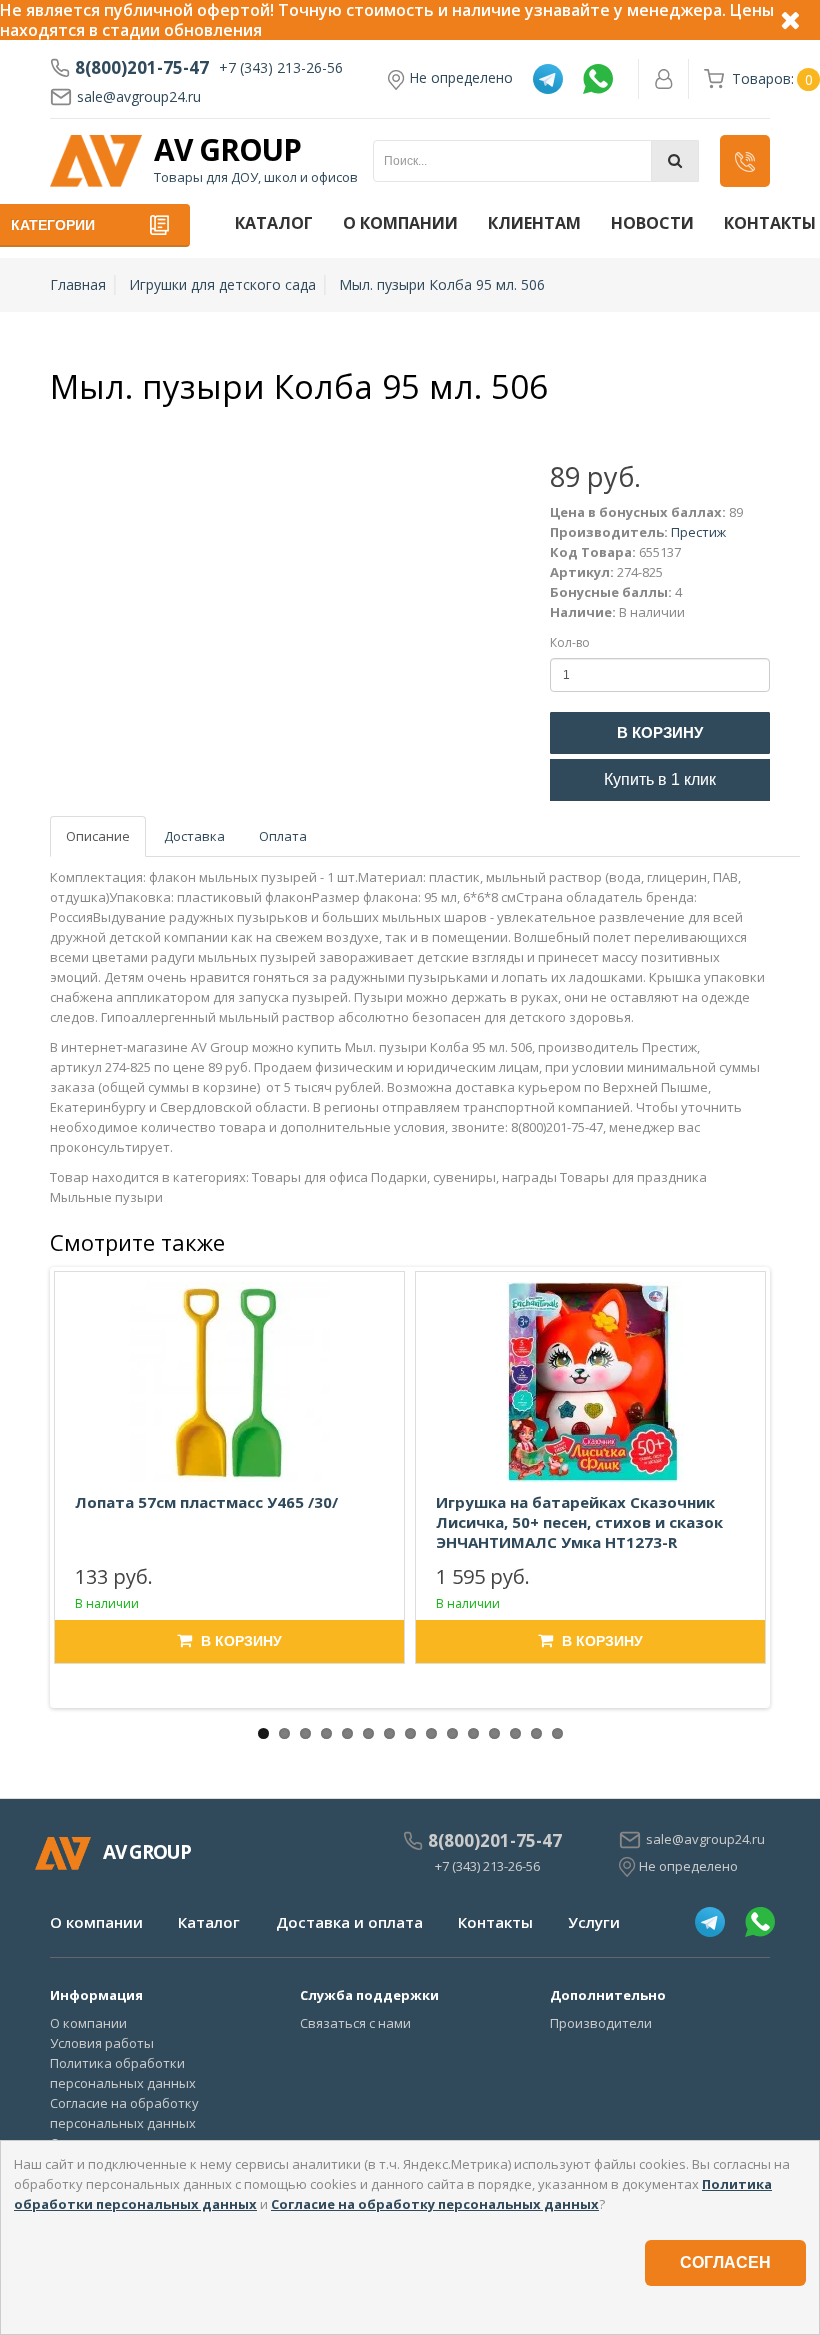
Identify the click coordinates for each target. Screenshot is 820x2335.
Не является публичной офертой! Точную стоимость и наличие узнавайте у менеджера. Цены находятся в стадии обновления (387, 20)
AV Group (227, 150)
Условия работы (102, 2043)
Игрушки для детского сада (222, 284)
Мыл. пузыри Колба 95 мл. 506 (442, 284)
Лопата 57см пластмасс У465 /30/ (206, 1502)
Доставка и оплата (349, 1922)
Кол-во (570, 642)
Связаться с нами (355, 2023)
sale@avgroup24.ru (139, 96)
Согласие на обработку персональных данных (435, 2204)
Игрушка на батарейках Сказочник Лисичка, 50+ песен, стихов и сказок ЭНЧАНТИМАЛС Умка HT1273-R (579, 1522)
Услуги (594, 1922)
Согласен (725, 2262)
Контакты (495, 1922)
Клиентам (534, 223)
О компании (400, 223)
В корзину (660, 732)
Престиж (698, 532)
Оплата (283, 836)
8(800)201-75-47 (142, 68)
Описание (98, 836)
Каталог (274, 223)
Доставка (194, 836)
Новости (652, 223)
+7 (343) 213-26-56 (281, 67)
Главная (78, 284)
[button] (745, 161)
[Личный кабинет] (664, 79)
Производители (601, 2023)
